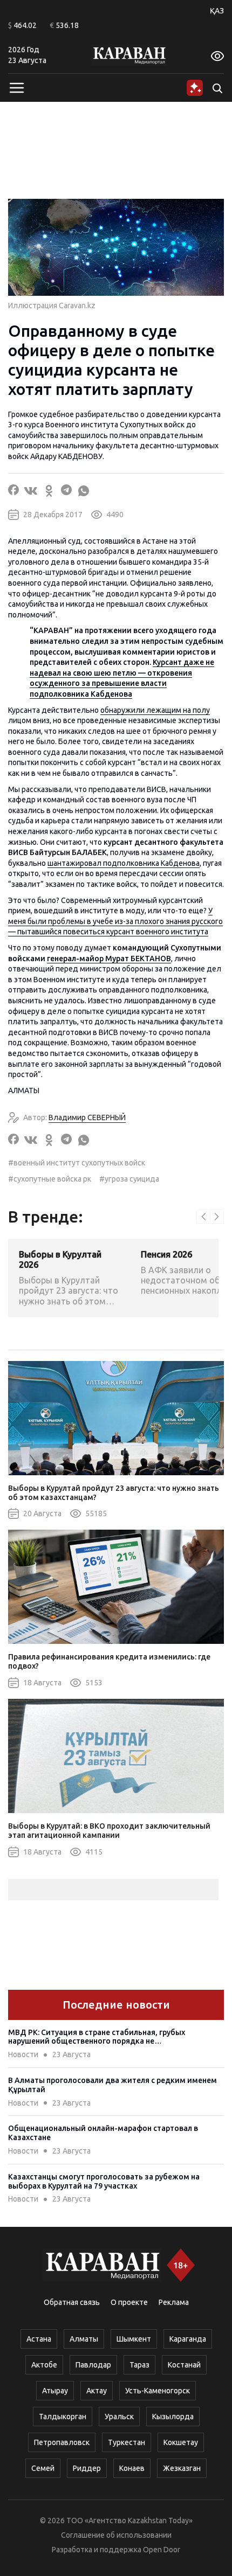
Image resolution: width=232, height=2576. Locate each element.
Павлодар (93, 2365)
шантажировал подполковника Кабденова (124, 863)
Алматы (84, 2339)
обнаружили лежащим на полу (155, 710)
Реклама (174, 2302)
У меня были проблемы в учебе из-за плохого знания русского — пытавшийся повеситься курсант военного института (115, 921)
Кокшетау (181, 2442)
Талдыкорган (63, 2417)
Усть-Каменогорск (158, 2391)
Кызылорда (173, 2417)
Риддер (87, 2468)
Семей (43, 2468)
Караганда (188, 2339)
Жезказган (182, 2468)
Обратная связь (72, 2302)
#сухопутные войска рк (50, 1179)
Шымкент (134, 2339)
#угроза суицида (129, 1179)
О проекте (129, 2302)
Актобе (44, 2365)
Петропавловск (62, 2442)
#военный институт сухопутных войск (77, 1163)
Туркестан (127, 2442)
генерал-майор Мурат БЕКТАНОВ (109, 959)
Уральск (119, 2417)
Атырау (55, 2391)
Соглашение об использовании (116, 2535)
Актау (97, 2391)
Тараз (139, 2365)
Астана (39, 2339)
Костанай (184, 2365)
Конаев (132, 2468)
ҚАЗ (217, 11)
